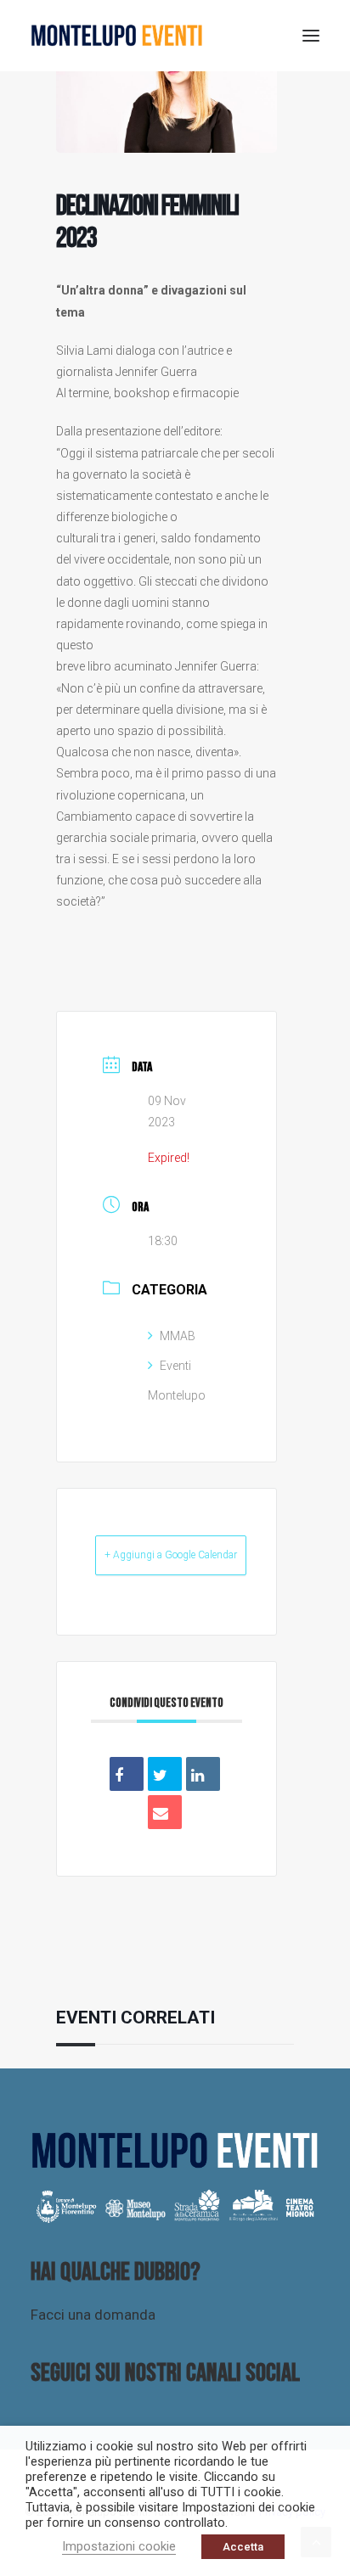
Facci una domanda (93, 2315)
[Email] (165, 1812)
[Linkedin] (203, 1774)
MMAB (178, 1336)
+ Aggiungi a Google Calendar (171, 1555)
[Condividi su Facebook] (127, 1774)
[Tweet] (165, 1774)
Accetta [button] (243, 2547)
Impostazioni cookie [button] (119, 2546)
